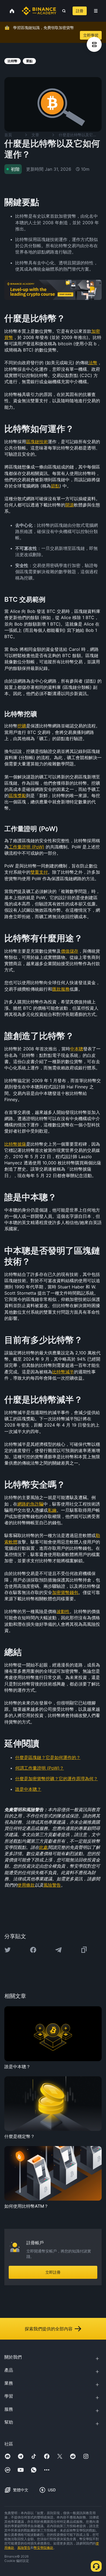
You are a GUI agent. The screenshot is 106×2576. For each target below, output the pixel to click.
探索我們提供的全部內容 (49, 2329)
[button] (96, 11)
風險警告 (24, 2548)
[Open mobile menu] (96, 11)
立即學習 (91, 35)
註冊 (80, 11)
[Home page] (39, 11)
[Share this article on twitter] (8, 1950)
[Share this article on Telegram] (58, 1950)
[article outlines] (94, 44)
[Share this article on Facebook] (33, 1950)
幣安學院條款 (43, 2548)
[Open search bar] (62, 11)
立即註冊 (53, 2272)
